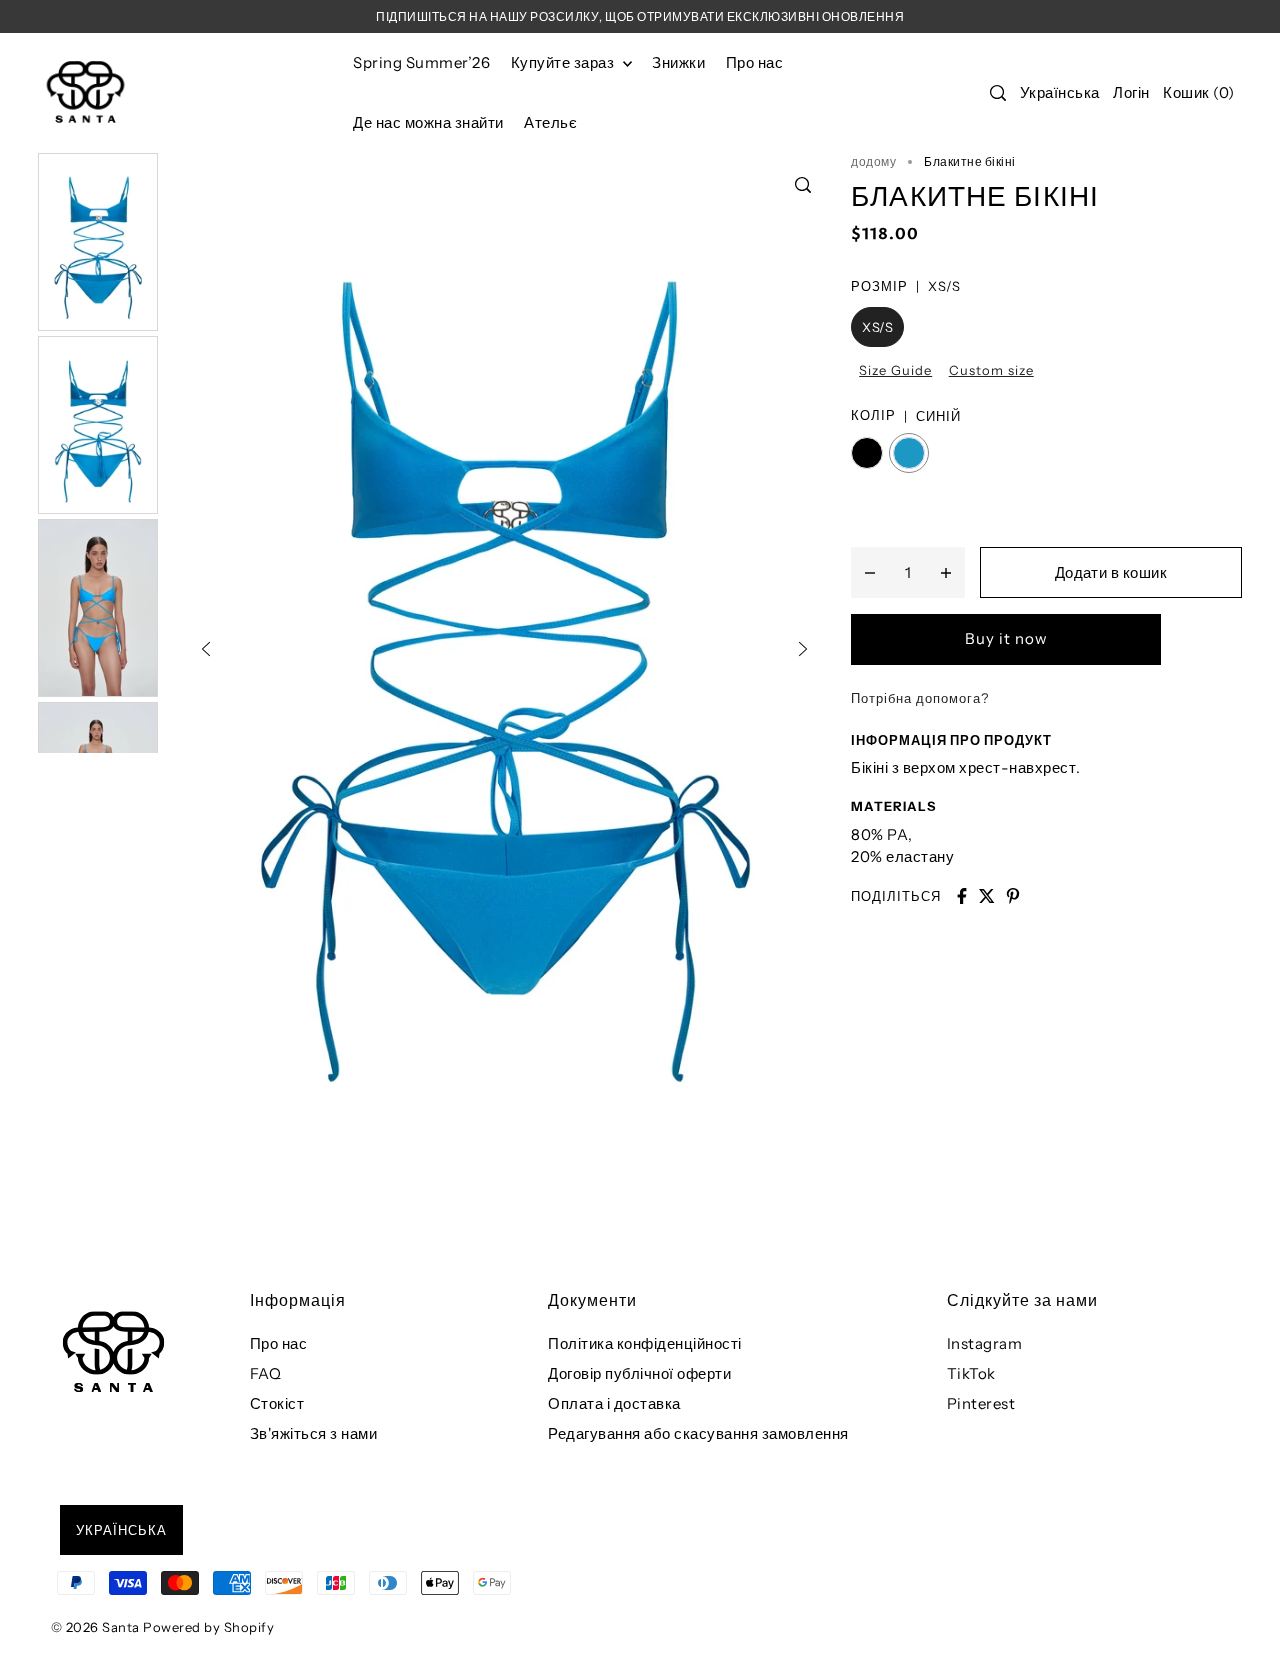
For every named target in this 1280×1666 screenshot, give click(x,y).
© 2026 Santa (95, 1627)
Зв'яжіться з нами (314, 1433)
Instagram (985, 1343)
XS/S (877, 327)
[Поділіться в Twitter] (987, 896)
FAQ (266, 1373)
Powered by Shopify (208, 1627)
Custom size (991, 370)
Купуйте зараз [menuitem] (564, 62)
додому (873, 161)
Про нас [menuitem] (755, 62)
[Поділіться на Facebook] (962, 896)
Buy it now (1006, 638)
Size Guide (895, 370)
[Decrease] (870, 572)
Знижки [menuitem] (678, 62)
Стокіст (277, 1403)
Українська (1060, 92)
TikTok (971, 1373)
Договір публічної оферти (639, 1373)
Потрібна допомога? (920, 698)
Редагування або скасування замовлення (698, 1433)
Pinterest (981, 1403)
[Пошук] (999, 93)
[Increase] (946, 572)
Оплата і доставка (614, 1403)
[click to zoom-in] (803, 185)
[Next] (803, 649)
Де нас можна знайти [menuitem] (428, 122)
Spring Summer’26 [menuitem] (421, 62)
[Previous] (206, 649)
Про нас (279, 1343)
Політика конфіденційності (645, 1343)
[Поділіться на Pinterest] (1013, 896)
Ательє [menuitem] (550, 122)
